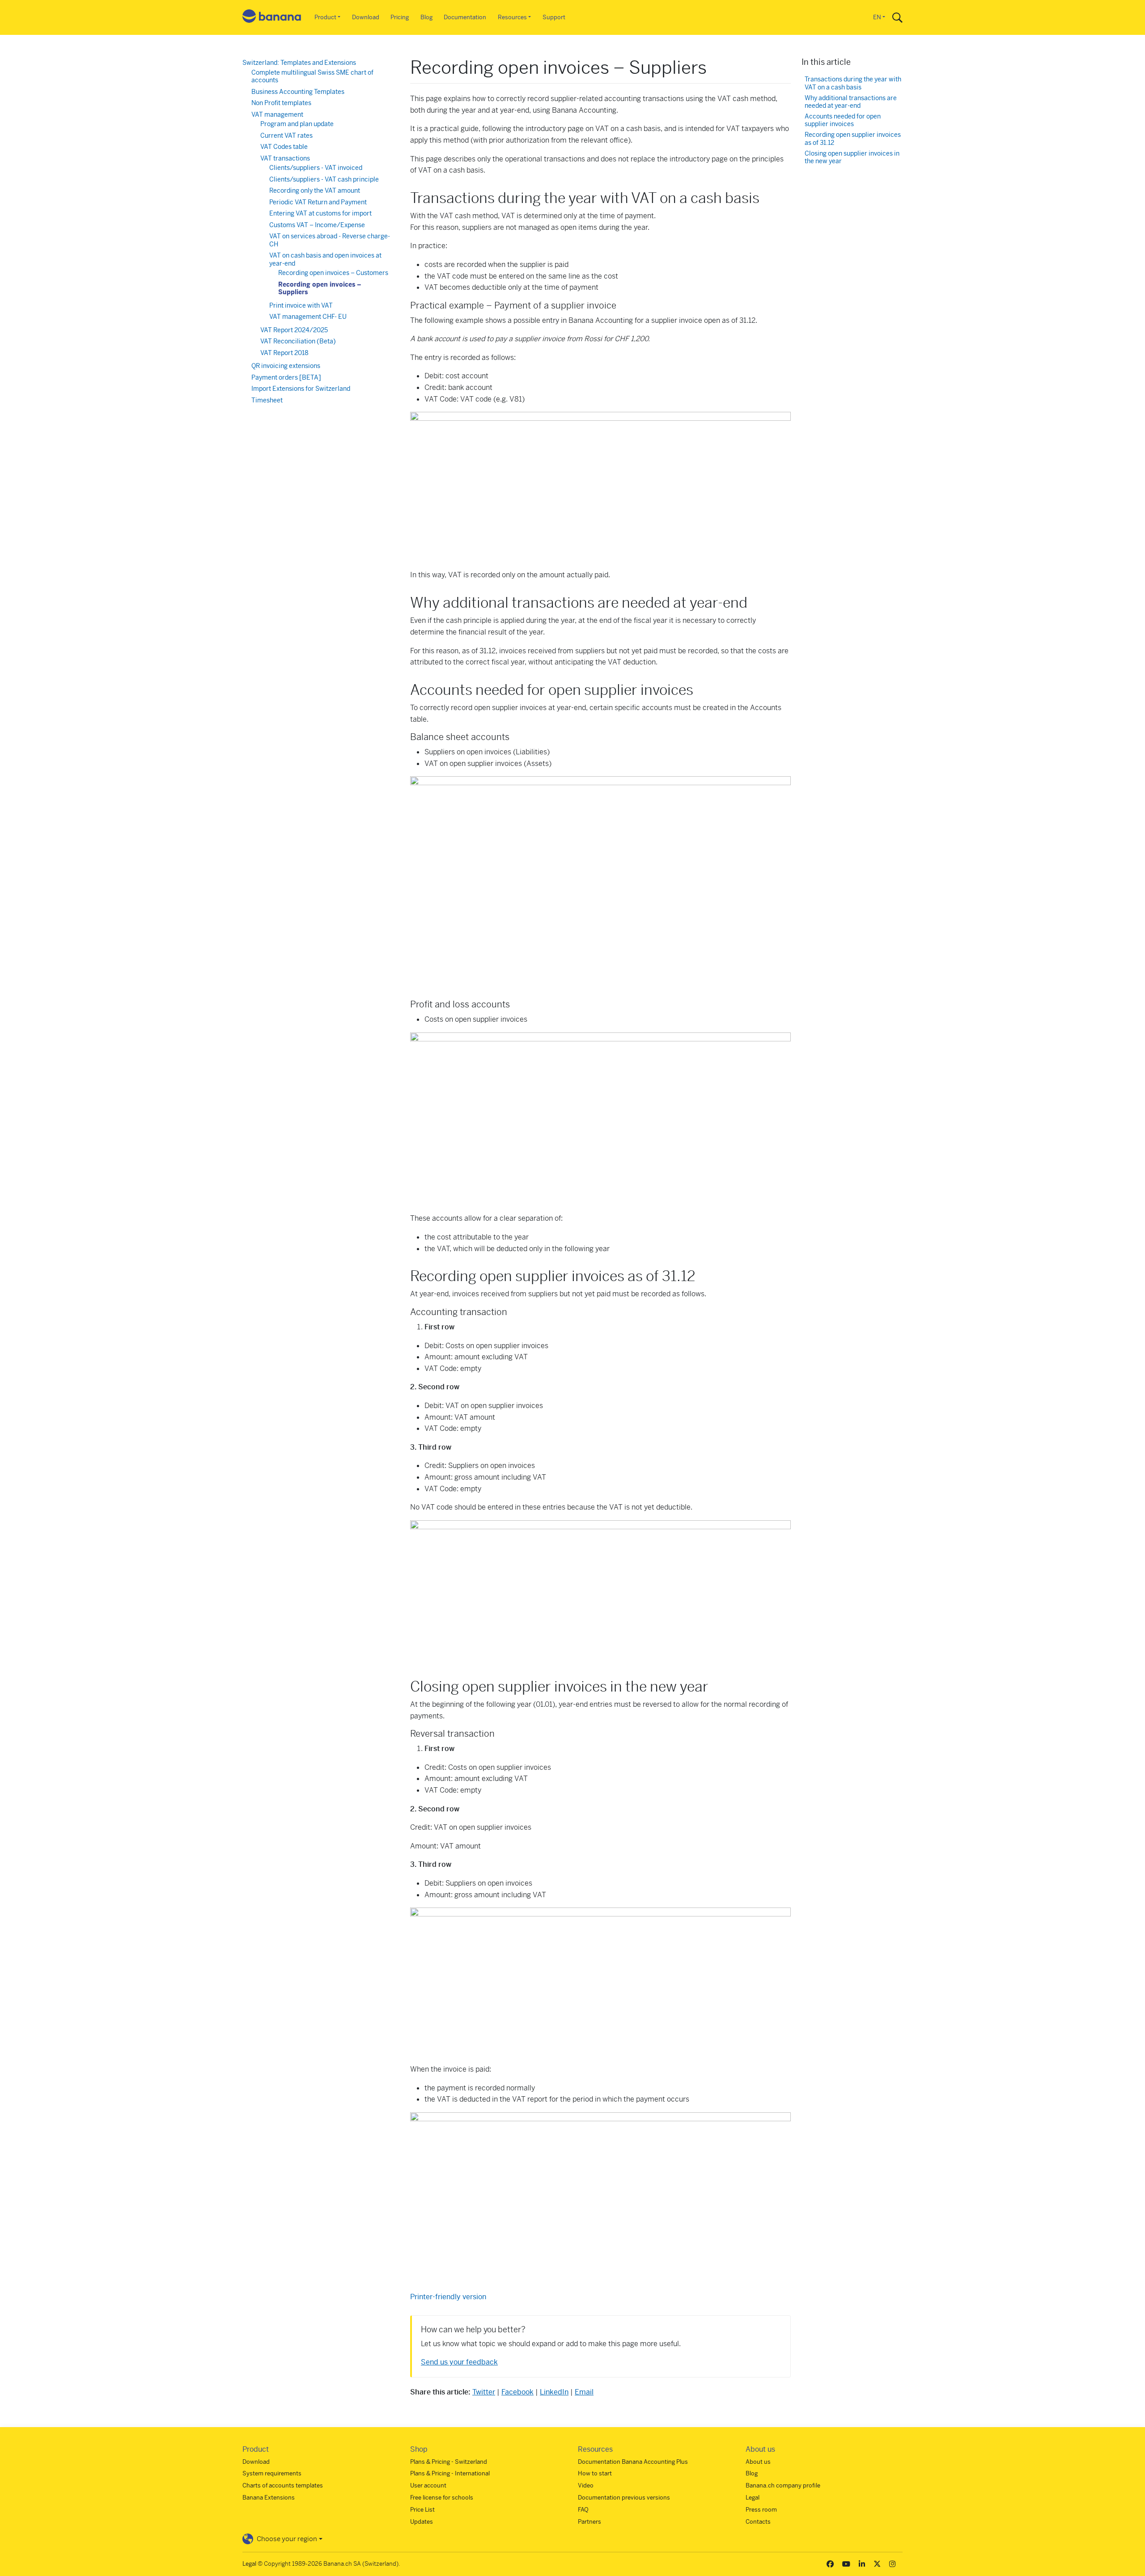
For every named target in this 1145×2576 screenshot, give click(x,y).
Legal (753, 2498)
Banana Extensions (269, 2498)
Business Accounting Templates (298, 92)
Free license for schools (442, 2498)
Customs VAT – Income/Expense (317, 225)
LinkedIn (554, 2392)
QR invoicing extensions (286, 366)
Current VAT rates (286, 135)
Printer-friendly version (448, 2297)
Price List (422, 2510)
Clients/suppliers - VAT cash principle (324, 179)
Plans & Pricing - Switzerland (449, 2462)
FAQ (583, 2510)
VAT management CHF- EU (308, 317)
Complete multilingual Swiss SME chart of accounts (312, 76)
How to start (595, 2473)
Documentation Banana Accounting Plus (633, 2462)
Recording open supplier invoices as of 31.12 (853, 139)
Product (325, 17)
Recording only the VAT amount (315, 190)
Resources (512, 17)
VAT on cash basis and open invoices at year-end (325, 259)
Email (584, 2392)
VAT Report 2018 (284, 353)
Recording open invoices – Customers (333, 273)
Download (366, 17)
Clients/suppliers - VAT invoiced (316, 168)
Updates (422, 2522)
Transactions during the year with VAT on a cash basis (853, 83)
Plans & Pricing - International (450, 2473)
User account (428, 2485)
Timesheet (267, 400)
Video (586, 2485)
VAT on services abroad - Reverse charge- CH (330, 240)
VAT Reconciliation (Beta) (298, 341)
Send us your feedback (459, 2362)
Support (554, 17)
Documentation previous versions (624, 2498)
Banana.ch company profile (783, 2485)
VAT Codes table (284, 147)
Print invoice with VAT (301, 305)
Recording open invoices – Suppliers (320, 288)
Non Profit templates (281, 103)
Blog (426, 17)
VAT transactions (285, 158)
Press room (761, 2510)
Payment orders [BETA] (286, 377)
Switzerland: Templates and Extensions (299, 63)
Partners (589, 2522)
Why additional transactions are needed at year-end (851, 102)
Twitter (484, 2392)
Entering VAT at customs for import (320, 213)
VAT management (277, 114)
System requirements (272, 2473)
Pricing (400, 17)
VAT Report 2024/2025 (294, 330)
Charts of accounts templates (283, 2485)
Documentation (465, 17)
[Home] (272, 18)
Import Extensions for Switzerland (301, 389)
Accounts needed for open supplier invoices (843, 121)
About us (758, 2462)
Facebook (517, 2392)
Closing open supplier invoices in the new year (852, 158)
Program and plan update (297, 124)
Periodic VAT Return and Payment (318, 202)
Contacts (758, 2522)
